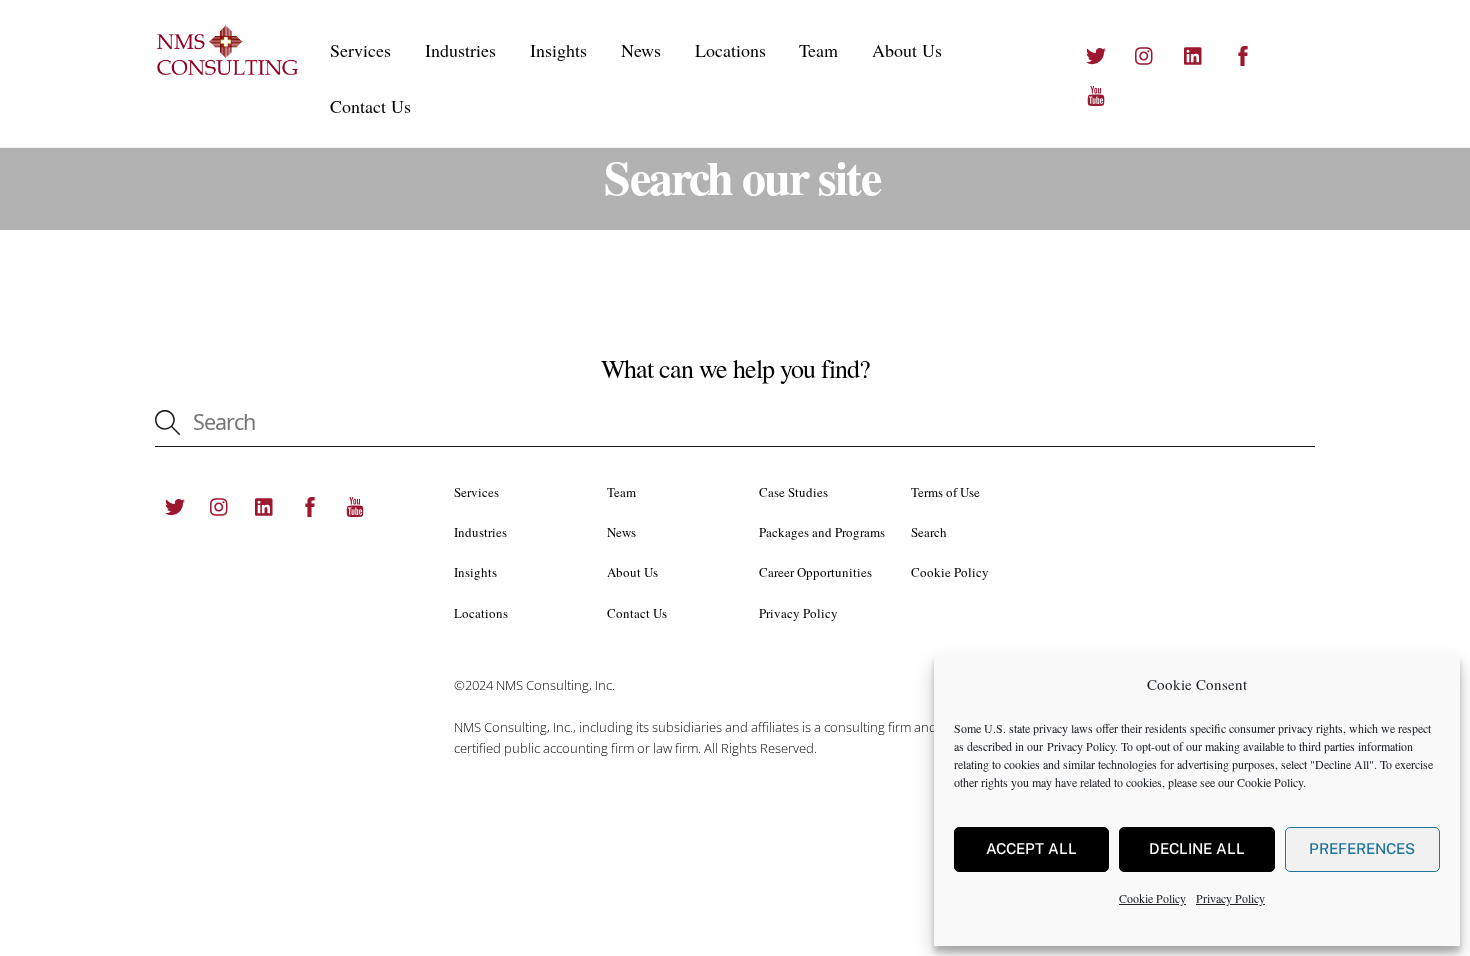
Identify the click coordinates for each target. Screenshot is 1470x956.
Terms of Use (945, 492)
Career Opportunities (815, 572)
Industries (460, 50)
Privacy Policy (1081, 746)
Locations (730, 50)
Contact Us (370, 106)
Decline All (1197, 848)
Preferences (1362, 848)
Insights (558, 50)
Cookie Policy (1270, 782)
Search (929, 532)
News (641, 50)
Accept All (1031, 848)
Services (360, 50)
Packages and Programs (822, 532)
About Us (907, 50)
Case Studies (793, 492)
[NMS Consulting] (228, 71)
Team (818, 50)
